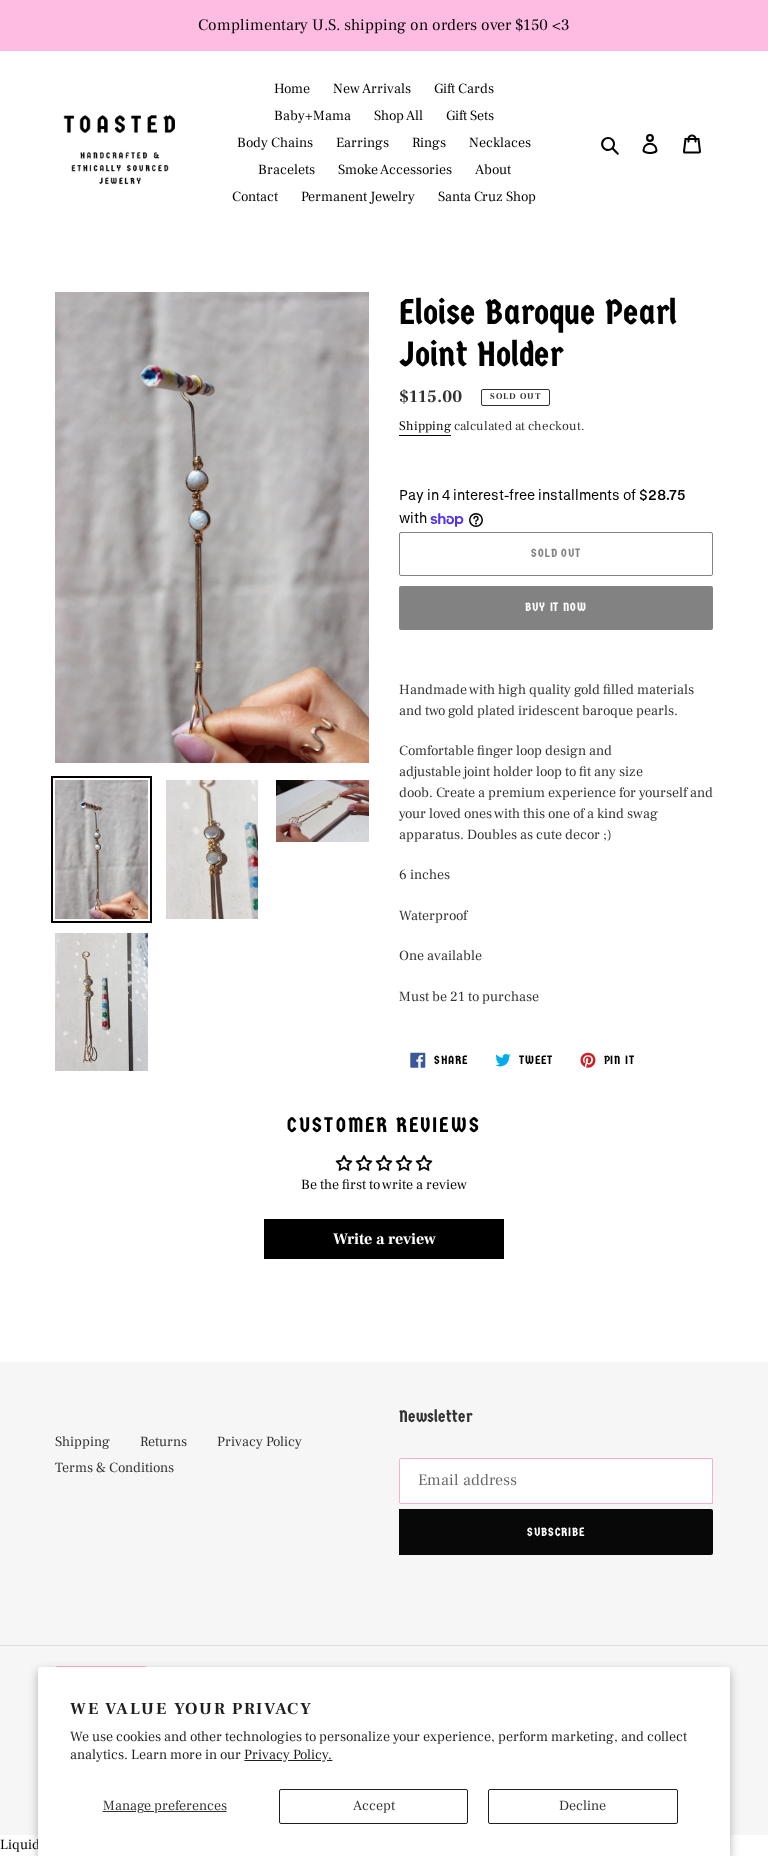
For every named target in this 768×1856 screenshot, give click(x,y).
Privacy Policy (259, 1442)
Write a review (384, 1239)
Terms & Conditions (114, 1468)
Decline (582, 1806)
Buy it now (556, 607)
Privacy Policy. (288, 1755)
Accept (374, 1806)
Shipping (425, 426)
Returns (163, 1442)
